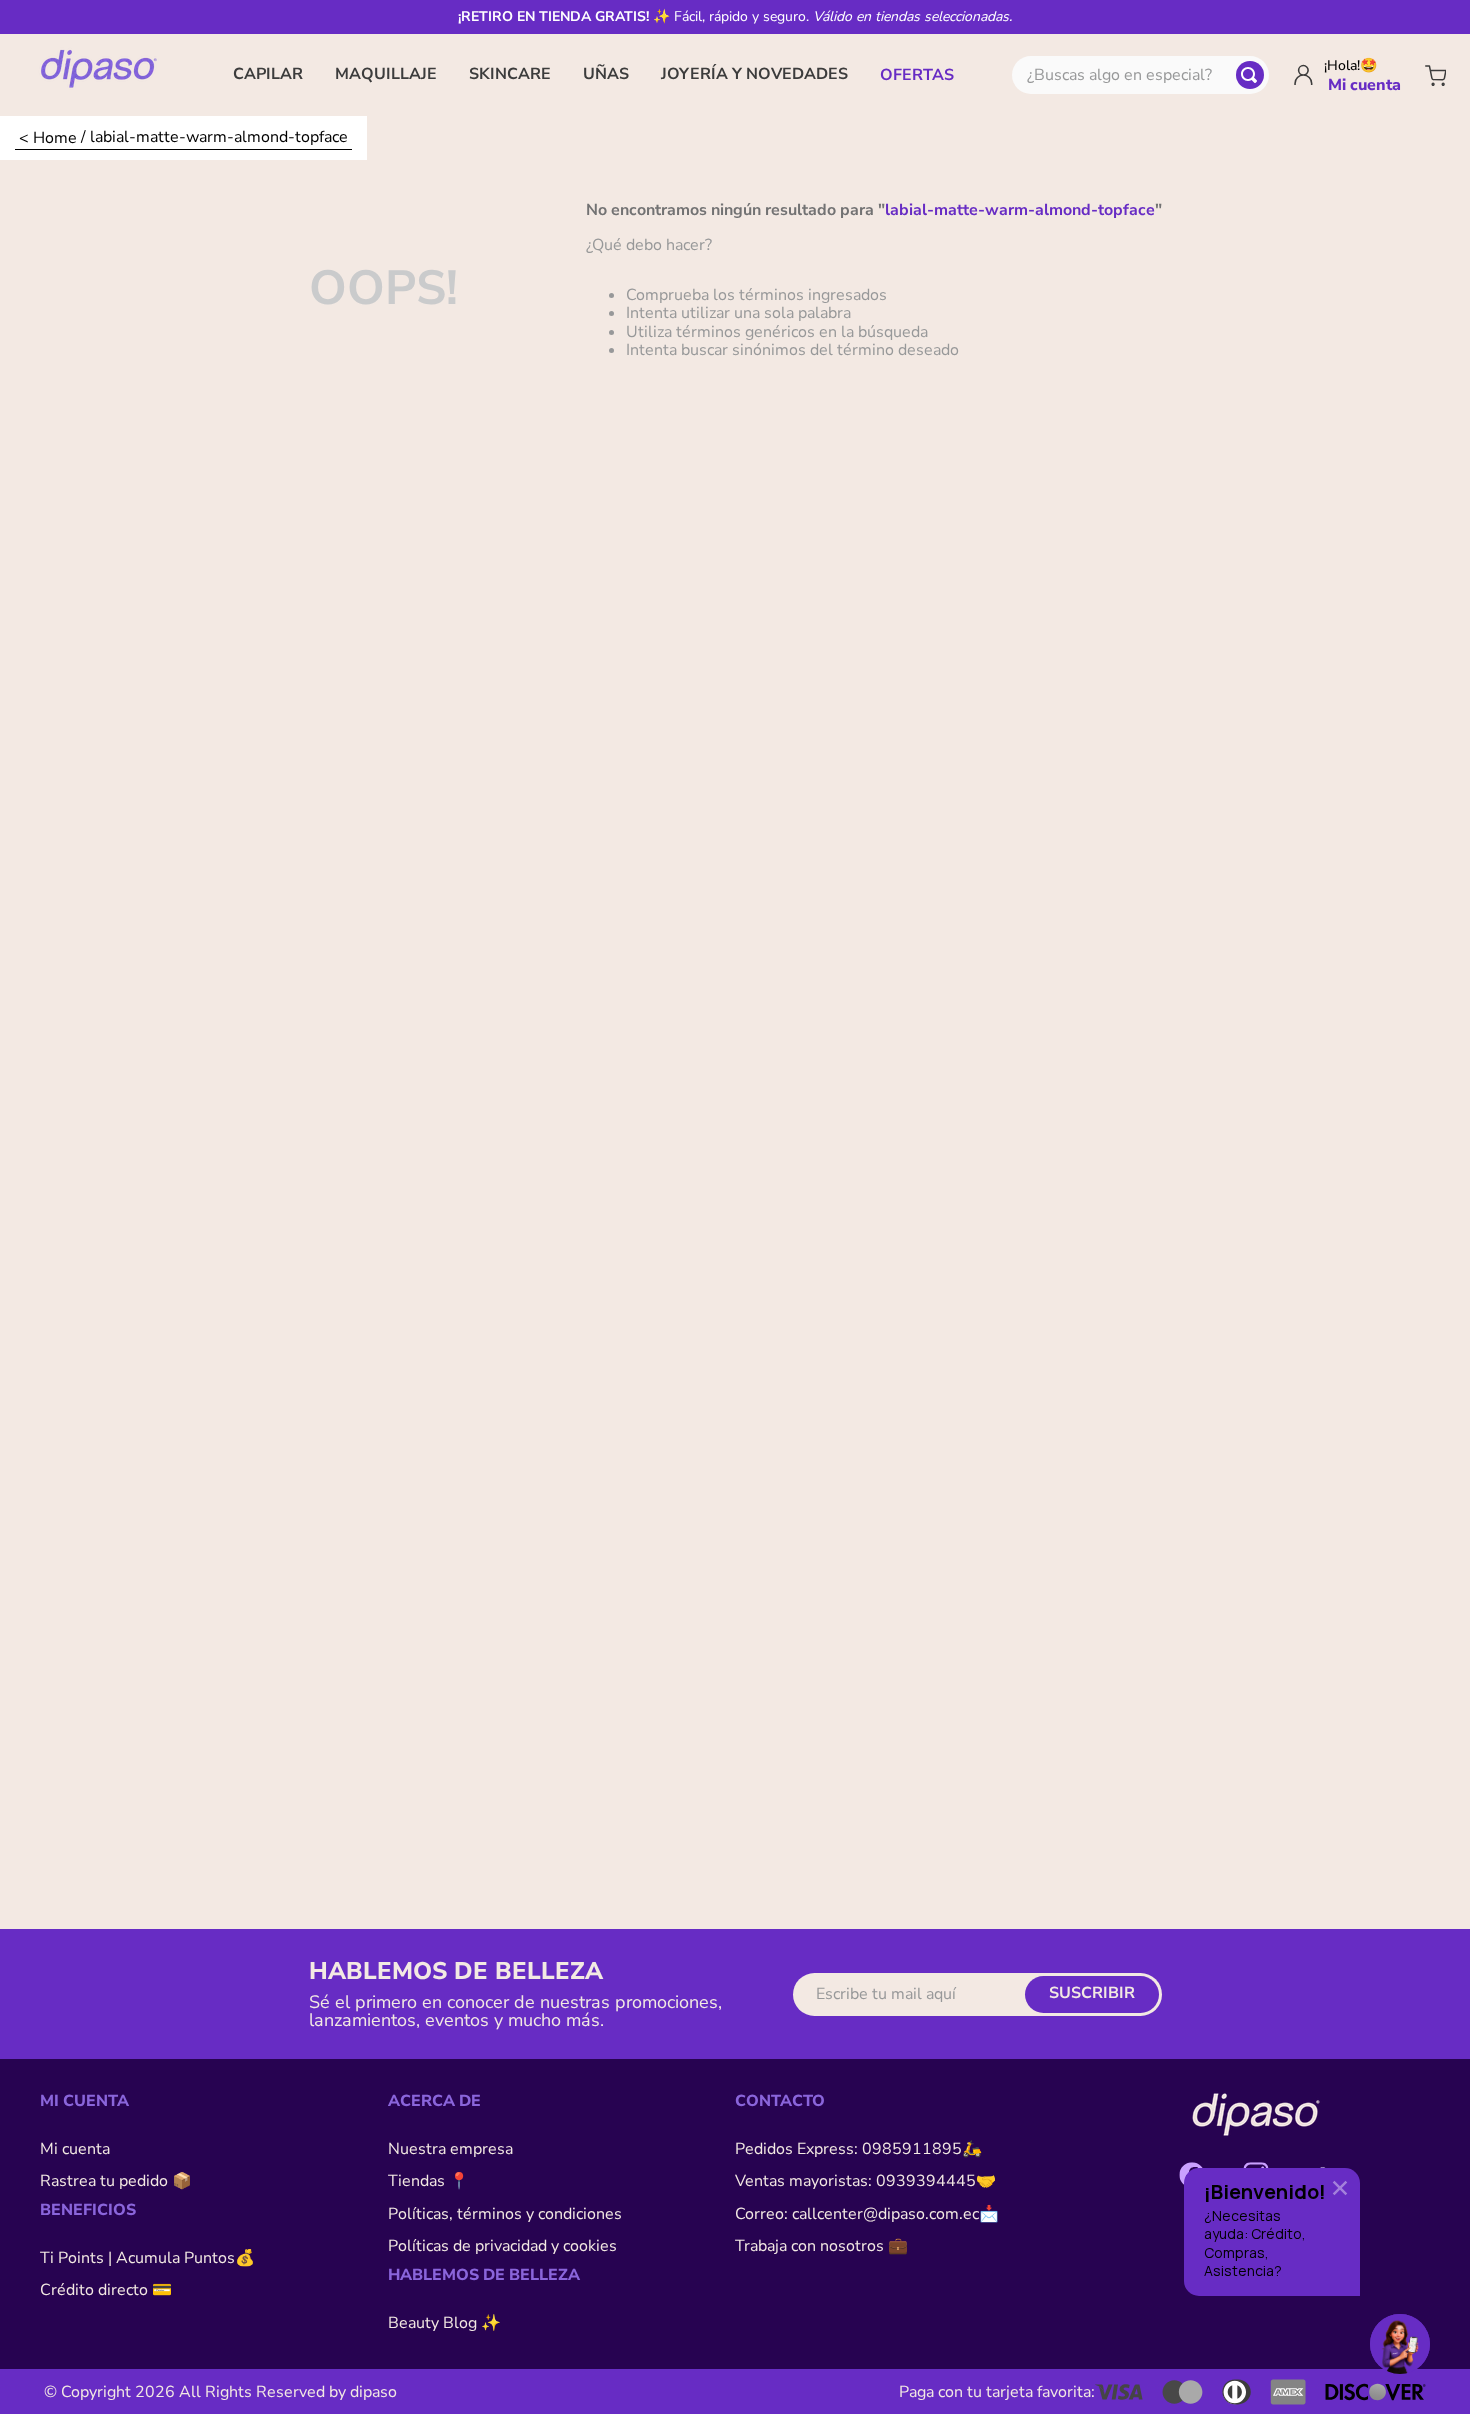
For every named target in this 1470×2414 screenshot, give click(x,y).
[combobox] (1140, 75)
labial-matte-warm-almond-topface (219, 136)
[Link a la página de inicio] (48, 138)
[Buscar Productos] (1250, 75)
